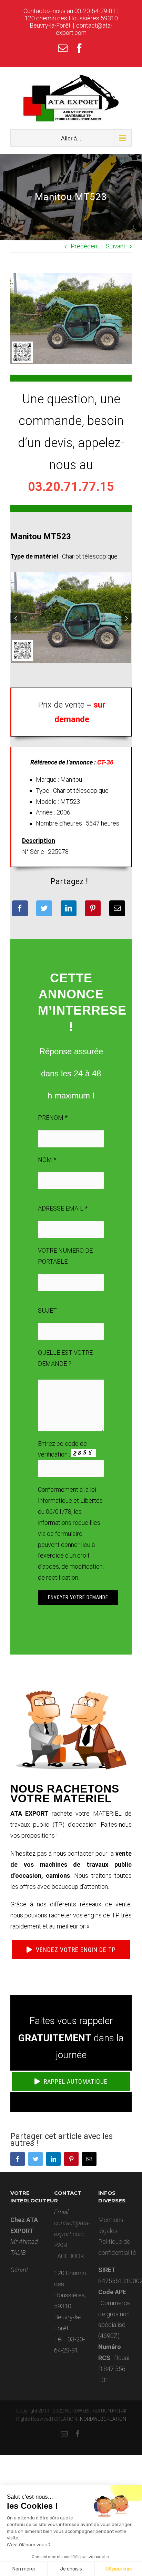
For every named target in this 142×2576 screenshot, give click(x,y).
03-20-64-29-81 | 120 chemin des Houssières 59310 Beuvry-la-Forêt (72, 18)
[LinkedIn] (69, 908)
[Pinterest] (93, 908)
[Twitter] (44, 908)
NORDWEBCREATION (103, 2419)
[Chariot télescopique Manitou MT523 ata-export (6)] (71, 617)
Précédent (85, 246)
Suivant (116, 246)
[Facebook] (20, 908)
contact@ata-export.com (84, 29)
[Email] (117, 908)
